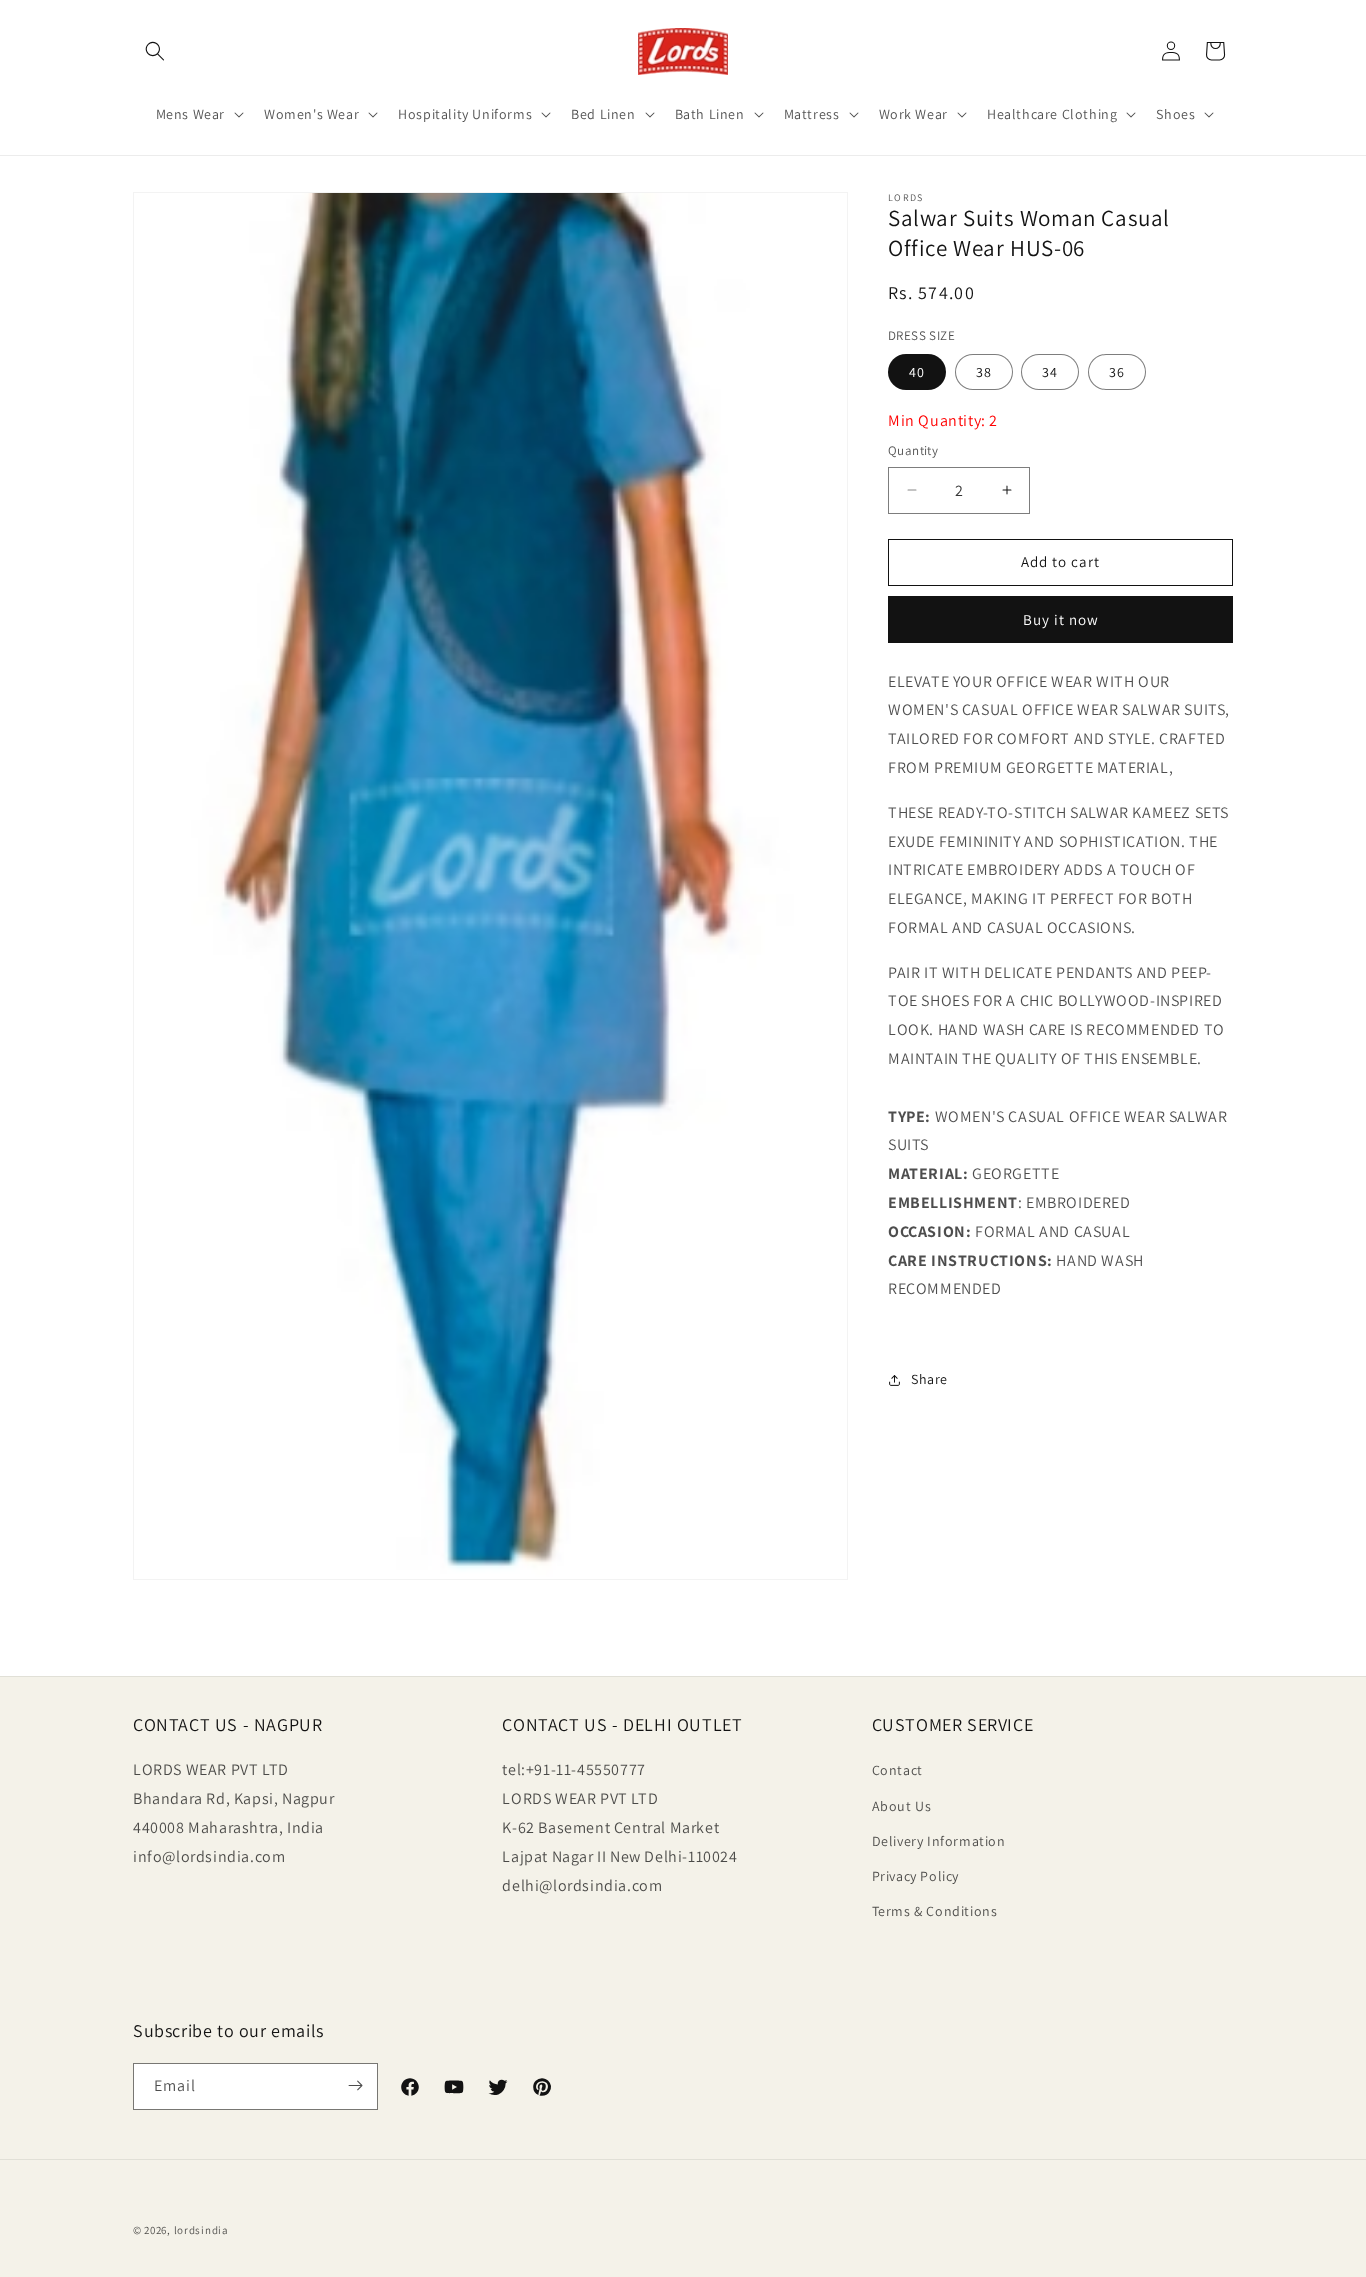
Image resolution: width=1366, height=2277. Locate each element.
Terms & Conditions (935, 1911)
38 (984, 372)
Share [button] (929, 1379)
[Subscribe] (355, 2085)
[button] (155, 51)
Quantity (913, 450)
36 (1117, 372)
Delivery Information (939, 1840)
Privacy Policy (915, 1876)
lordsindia (201, 2230)
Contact (897, 1770)
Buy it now (1061, 619)
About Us (902, 1805)
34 (1050, 372)
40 (917, 372)
